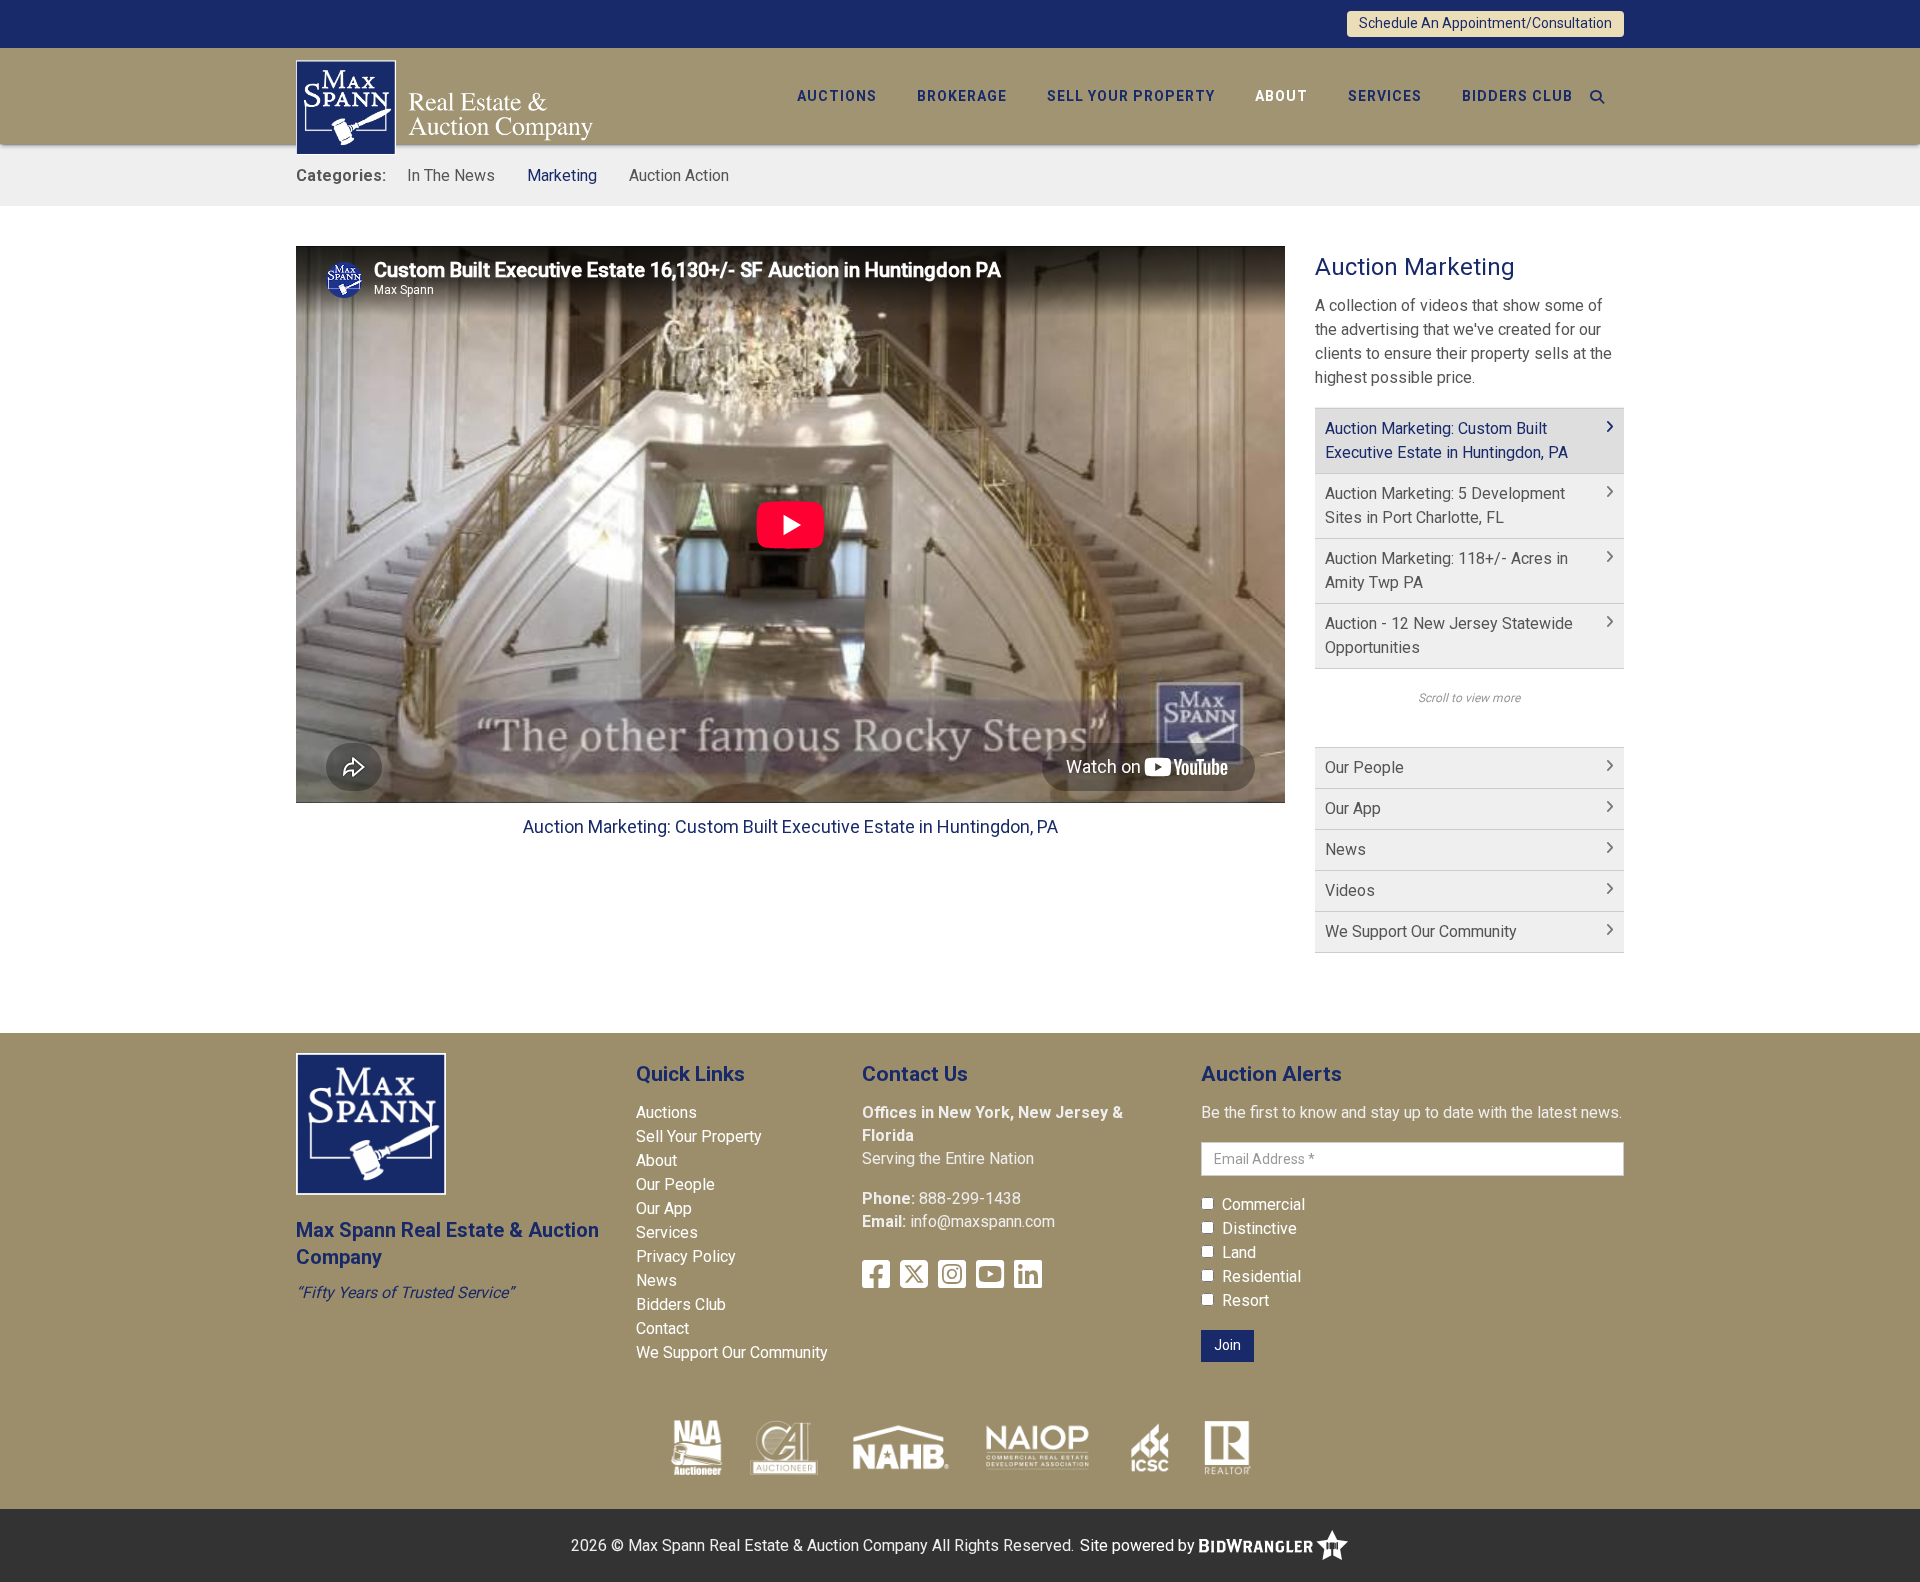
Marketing (562, 175)
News (1345, 849)
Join (1227, 1345)
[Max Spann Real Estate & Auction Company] (444, 105)
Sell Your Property (1131, 96)
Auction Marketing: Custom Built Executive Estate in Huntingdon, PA (1446, 440)
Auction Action (679, 175)
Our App (1353, 808)
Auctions (837, 96)
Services (1385, 96)
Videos (1350, 890)
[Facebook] (876, 1274)
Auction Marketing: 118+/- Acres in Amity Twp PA (1446, 570)
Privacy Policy (686, 1256)
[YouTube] (990, 1274)
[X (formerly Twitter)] (914, 1274)
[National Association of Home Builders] (898, 1447)
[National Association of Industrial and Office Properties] (1037, 1447)
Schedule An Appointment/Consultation (1485, 23)
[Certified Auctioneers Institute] (784, 1447)
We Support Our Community (1421, 931)
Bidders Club (1517, 96)
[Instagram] (952, 1274)
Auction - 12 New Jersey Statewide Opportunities (1449, 635)
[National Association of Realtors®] (1228, 1447)
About (1281, 96)
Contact (662, 1328)
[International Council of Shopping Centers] (1150, 1447)
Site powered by (1139, 1545)
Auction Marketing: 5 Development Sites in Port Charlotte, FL (1445, 505)
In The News (451, 175)
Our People (1364, 767)
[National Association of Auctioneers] (696, 1447)
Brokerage (962, 96)
